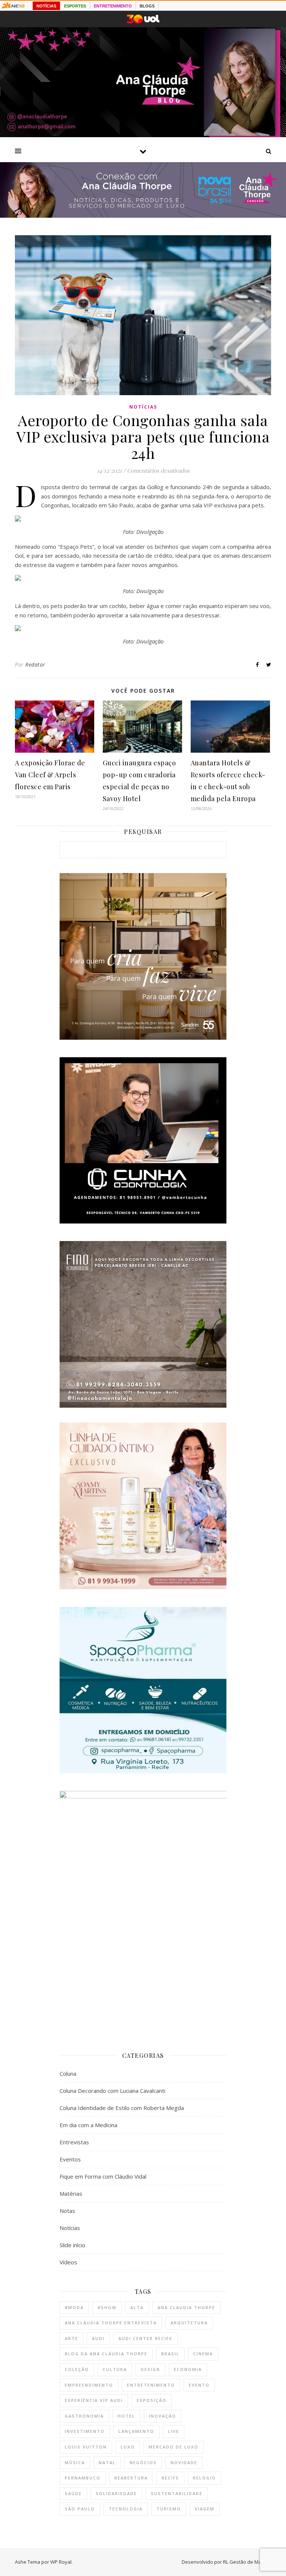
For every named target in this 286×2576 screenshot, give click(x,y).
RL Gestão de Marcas (247, 2562)
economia (188, 2369)
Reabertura (131, 2478)
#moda (74, 2307)
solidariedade (116, 2493)
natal (107, 2462)
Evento (199, 2385)
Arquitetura (189, 2323)
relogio (204, 2478)
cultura (115, 2369)
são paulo (80, 2509)
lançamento (136, 2431)
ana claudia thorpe (186, 2307)
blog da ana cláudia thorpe (106, 2354)
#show (107, 2307)
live (174, 2431)
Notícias (143, 407)
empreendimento (89, 2385)
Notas (67, 2211)
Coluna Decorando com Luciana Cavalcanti (112, 2091)
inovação (163, 2416)
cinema (203, 2354)
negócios (143, 2462)
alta (137, 2307)
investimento (85, 2431)
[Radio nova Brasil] (143, 215)
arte (71, 2338)
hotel (126, 2416)
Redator (35, 665)
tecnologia (126, 2509)
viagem (205, 2509)
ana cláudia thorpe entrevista (111, 2323)
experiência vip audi (94, 2400)
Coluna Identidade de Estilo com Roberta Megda (122, 2108)
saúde (73, 2493)
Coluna (68, 2073)
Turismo (169, 2509)
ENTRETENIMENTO (113, 6)
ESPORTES (75, 6)
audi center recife (145, 2338)
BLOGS (147, 6)
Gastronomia (84, 2416)
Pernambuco (83, 2478)
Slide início (72, 2245)
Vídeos (68, 2262)
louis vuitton (86, 2447)
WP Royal (61, 2562)
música (75, 2462)
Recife (170, 2478)
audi (98, 2338)
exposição (152, 2400)
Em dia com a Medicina (88, 2125)
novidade (184, 2462)
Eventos (70, 2159)
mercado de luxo (174, 2447)
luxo (128, 2447)
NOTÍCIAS (46, 6)
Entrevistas (74, 2142)
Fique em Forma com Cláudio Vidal (103, 2176)
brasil (170, 2354)
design (150, 2369)
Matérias (71, 2194)
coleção (77, 2369)
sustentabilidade (177, 2493)
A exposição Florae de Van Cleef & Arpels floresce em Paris (50, 775)
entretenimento (151, 2385)
